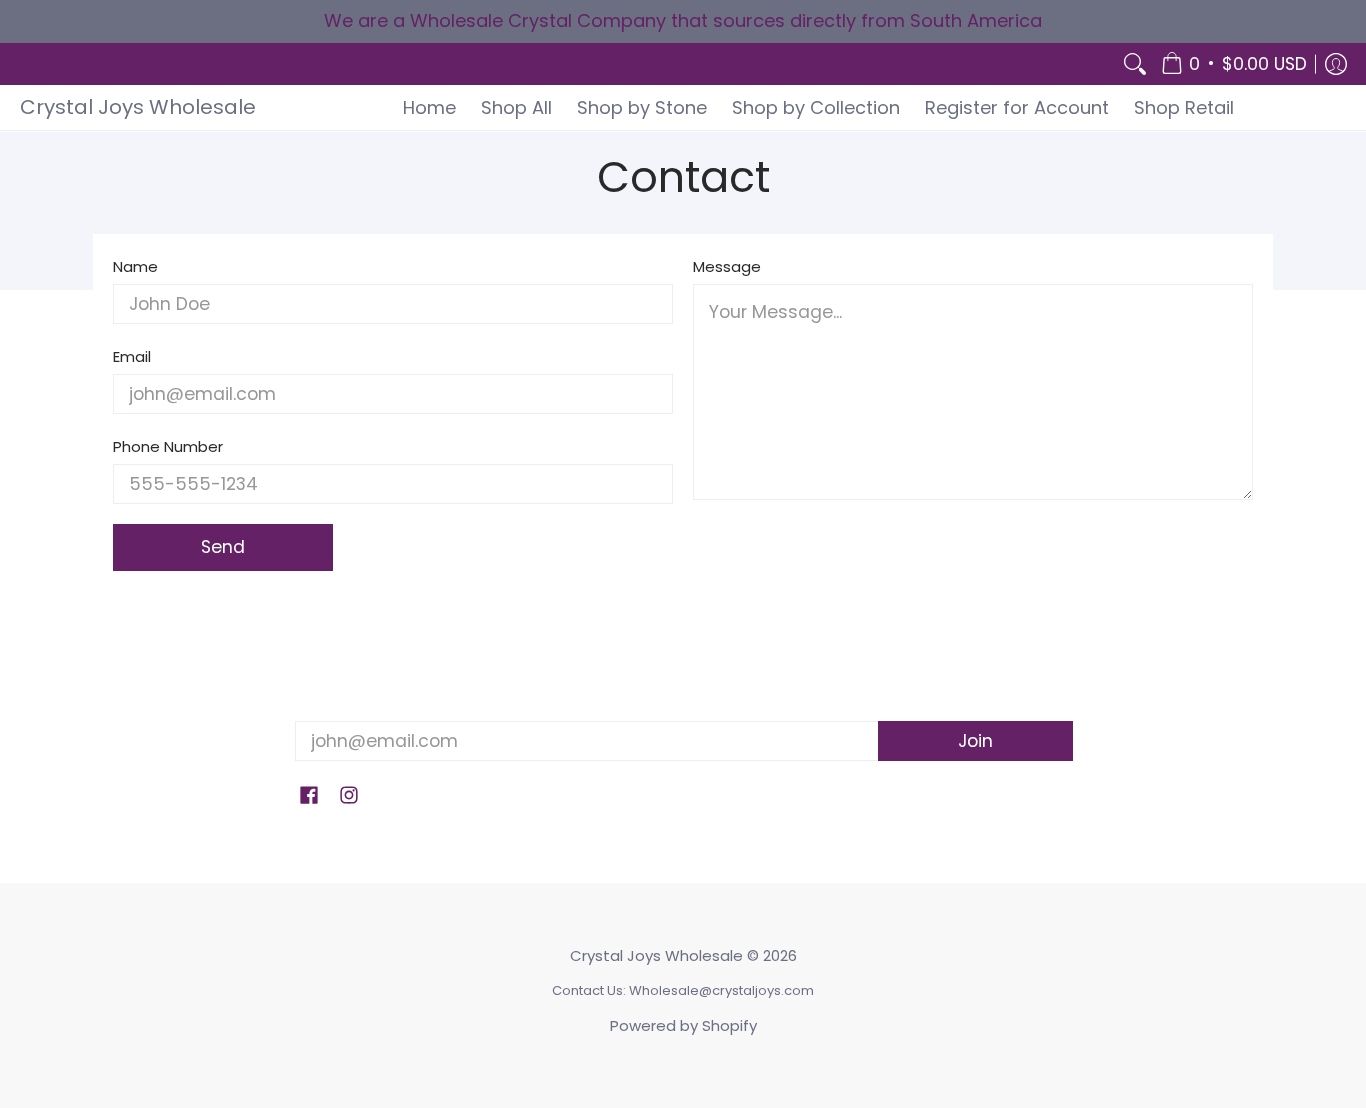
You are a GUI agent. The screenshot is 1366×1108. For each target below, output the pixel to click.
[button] (1234, 64)
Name (135, 266)
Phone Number (168, 446)
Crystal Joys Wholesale (138, 107)
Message (727, 266)
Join (975, 741)
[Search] (1135, 64)
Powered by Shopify (683, 1025)
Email (132, 356)
